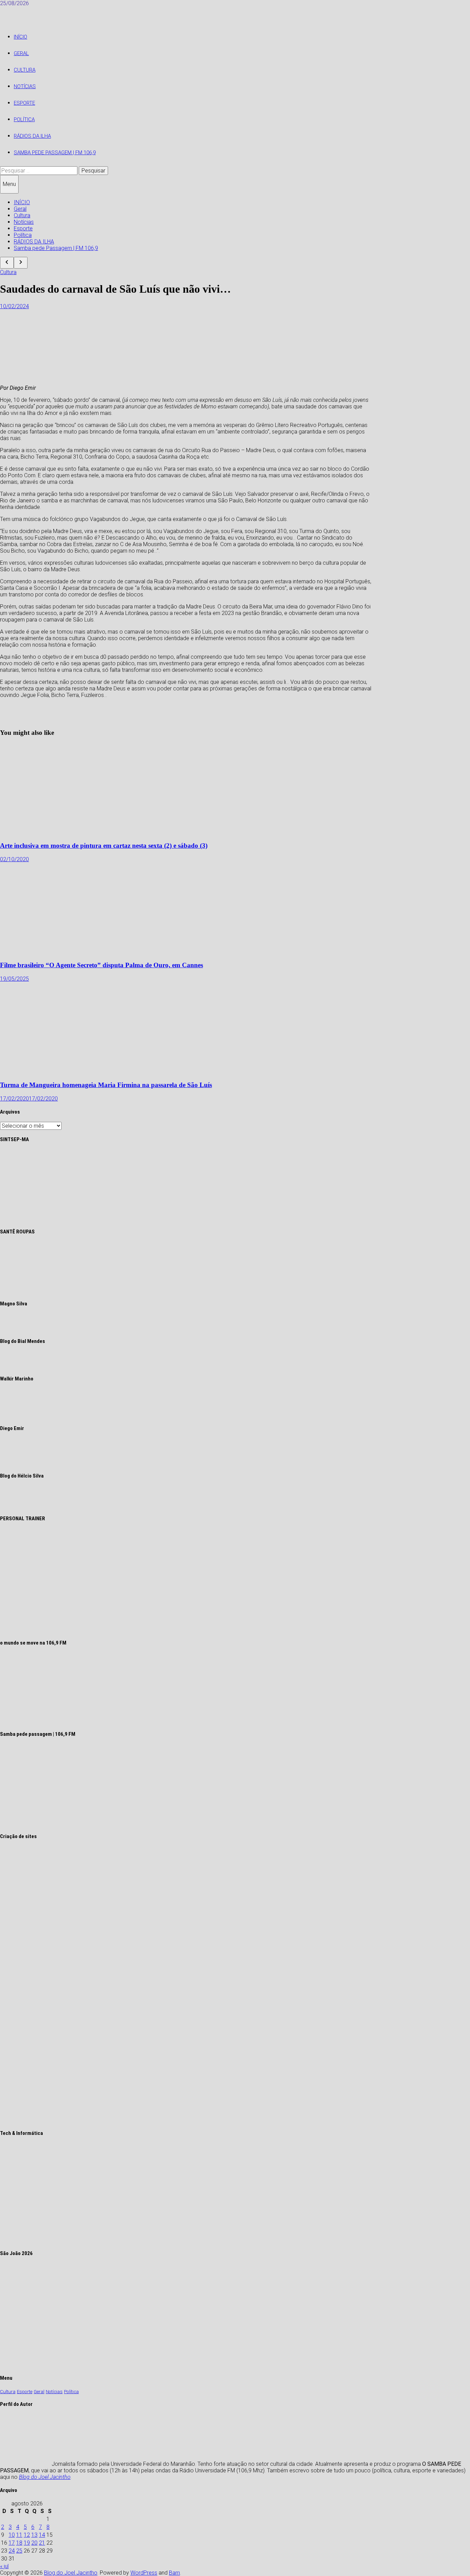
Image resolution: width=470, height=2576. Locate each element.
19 (27, 2543)
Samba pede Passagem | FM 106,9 (55, 153)
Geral (21, 53)
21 (42, 2543)
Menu (9, 184)
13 (34, 2535)
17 (12, 2543)
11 (19, 2535)
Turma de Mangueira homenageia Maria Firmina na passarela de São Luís (106, 1085)
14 (42, 2535)
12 (27, 2535)
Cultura (25, 70)
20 (34, 2543)
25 (19, 2551)
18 (19, 2543)
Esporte (24, 103)
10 (12, 2535)
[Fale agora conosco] (111, 2120)
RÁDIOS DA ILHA (32, 136)
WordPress (144, 2573)
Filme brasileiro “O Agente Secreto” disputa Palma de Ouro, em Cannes (102, 965)
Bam (174, 2573)
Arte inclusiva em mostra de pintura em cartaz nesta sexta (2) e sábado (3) (104, 846)
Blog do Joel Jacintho (45, 2477)
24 (12, 2551)
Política (24, 119)
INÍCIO (20, 37)
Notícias (25, 86)
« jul (4, 2566)
